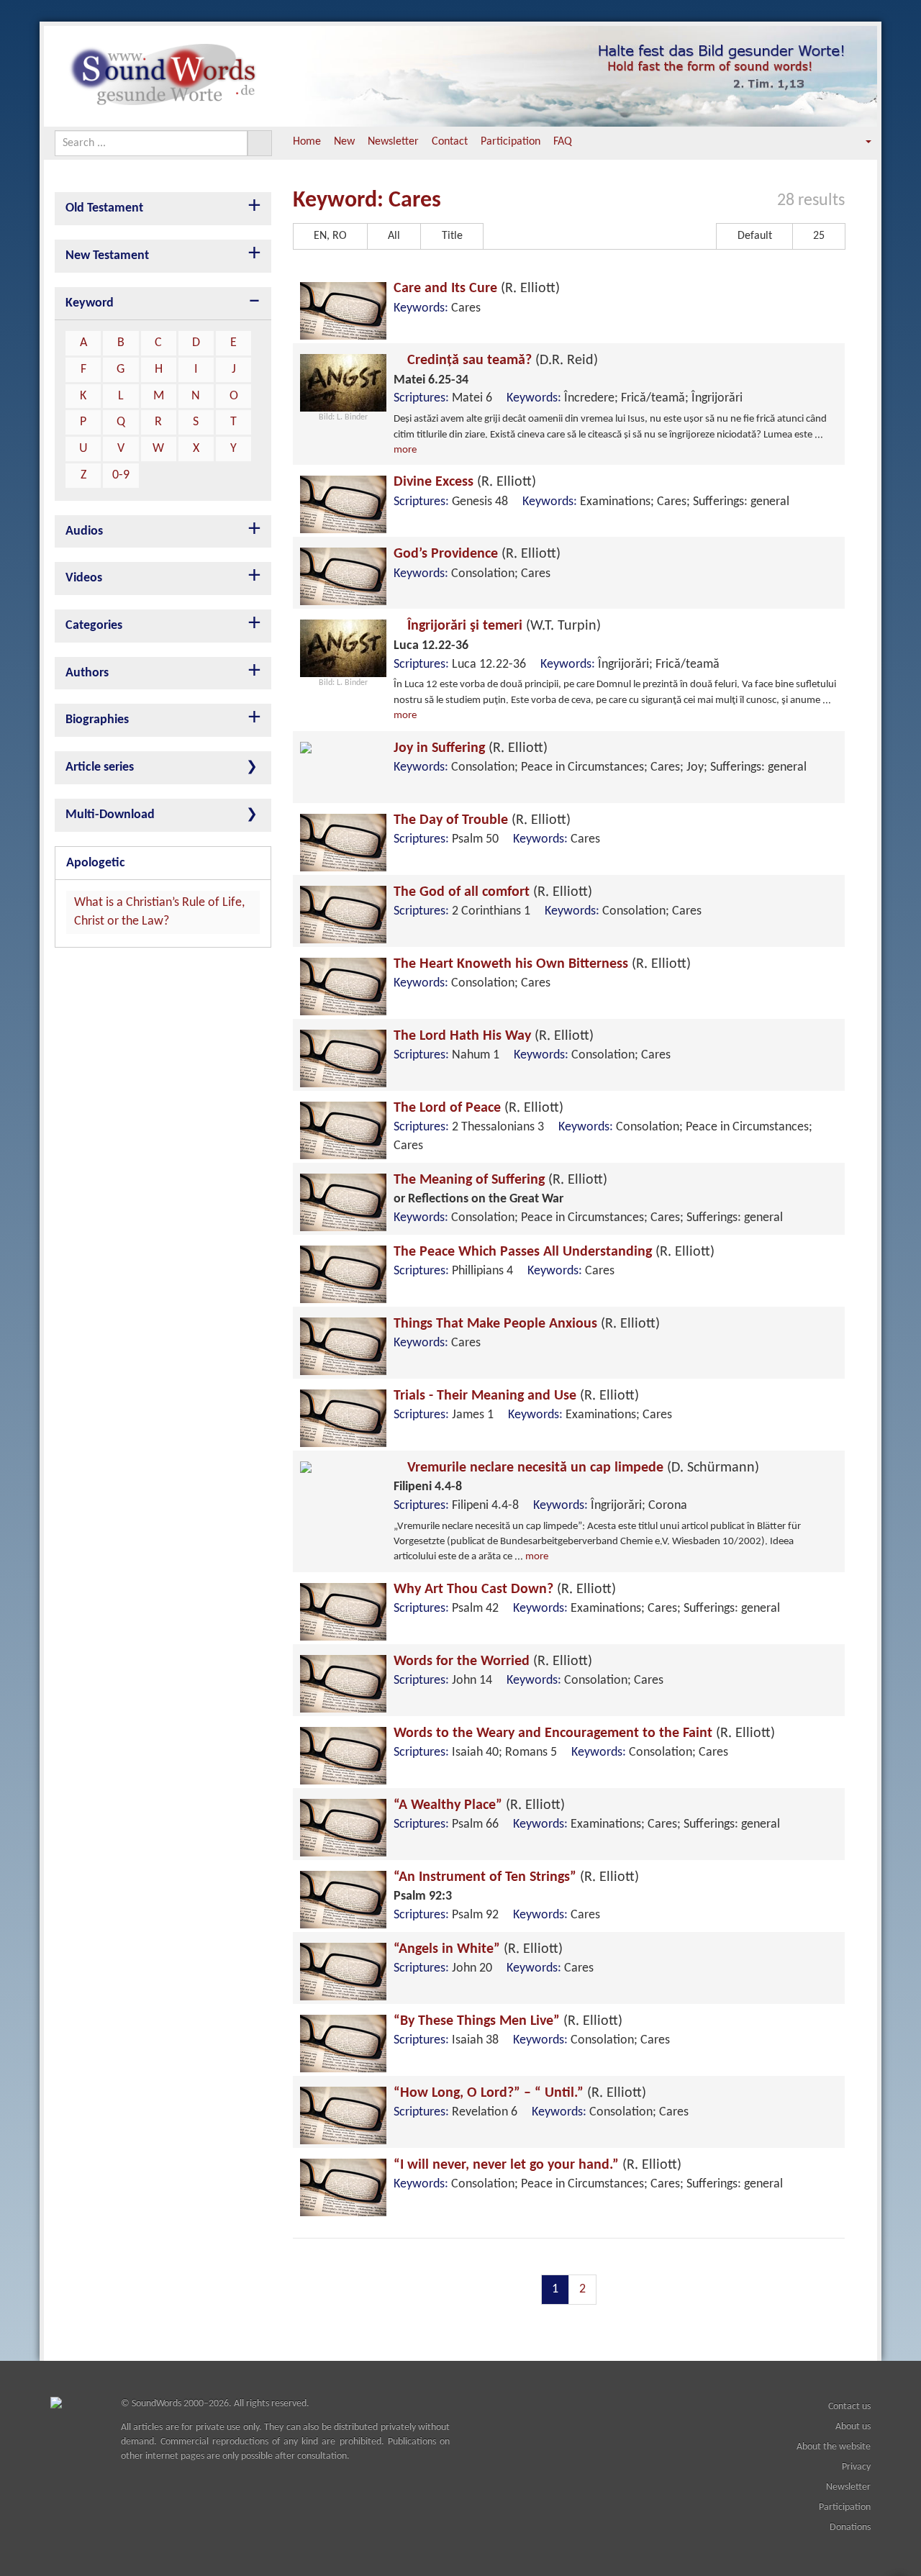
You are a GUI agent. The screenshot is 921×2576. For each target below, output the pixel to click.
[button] (858, 142)
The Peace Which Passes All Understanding (554, 1252)
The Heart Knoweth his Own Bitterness (542, 964)
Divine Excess (465, 482)
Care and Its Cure (477, 289)
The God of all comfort (493, 892)
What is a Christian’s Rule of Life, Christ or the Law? (159, 912)
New (344, 142)
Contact (450, 142)
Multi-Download (110, 815)
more (405, 450)
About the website (834, 2447)
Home (307, 142)
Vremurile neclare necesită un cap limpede (581, 1468)
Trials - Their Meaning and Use (516, 1396)
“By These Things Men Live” (508, 2021)
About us (853, 2427)
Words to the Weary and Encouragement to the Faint (584, 1733)
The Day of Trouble (482, 820)
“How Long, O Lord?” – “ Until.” (520, 2093)
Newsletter (393, 142)
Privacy (856, 2467)
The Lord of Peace (478, 1108)
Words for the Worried (493, 1661)
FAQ (563, 142)
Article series (100, 767)
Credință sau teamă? (501, 360)
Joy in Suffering (471, 748)
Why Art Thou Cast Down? (505, 1589)
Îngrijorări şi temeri (502, 626)
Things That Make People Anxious (527, 1324)
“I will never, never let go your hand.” (537, 2165)
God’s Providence (477, 554)
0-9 (121, 475)
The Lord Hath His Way (494, 1036)
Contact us (849, 2407)
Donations (850, 2527)
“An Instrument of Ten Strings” (516, 1877)
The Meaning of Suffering (500, 1180)
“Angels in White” (478, 1949)
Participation (511, 142)
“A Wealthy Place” (479, 1805)
